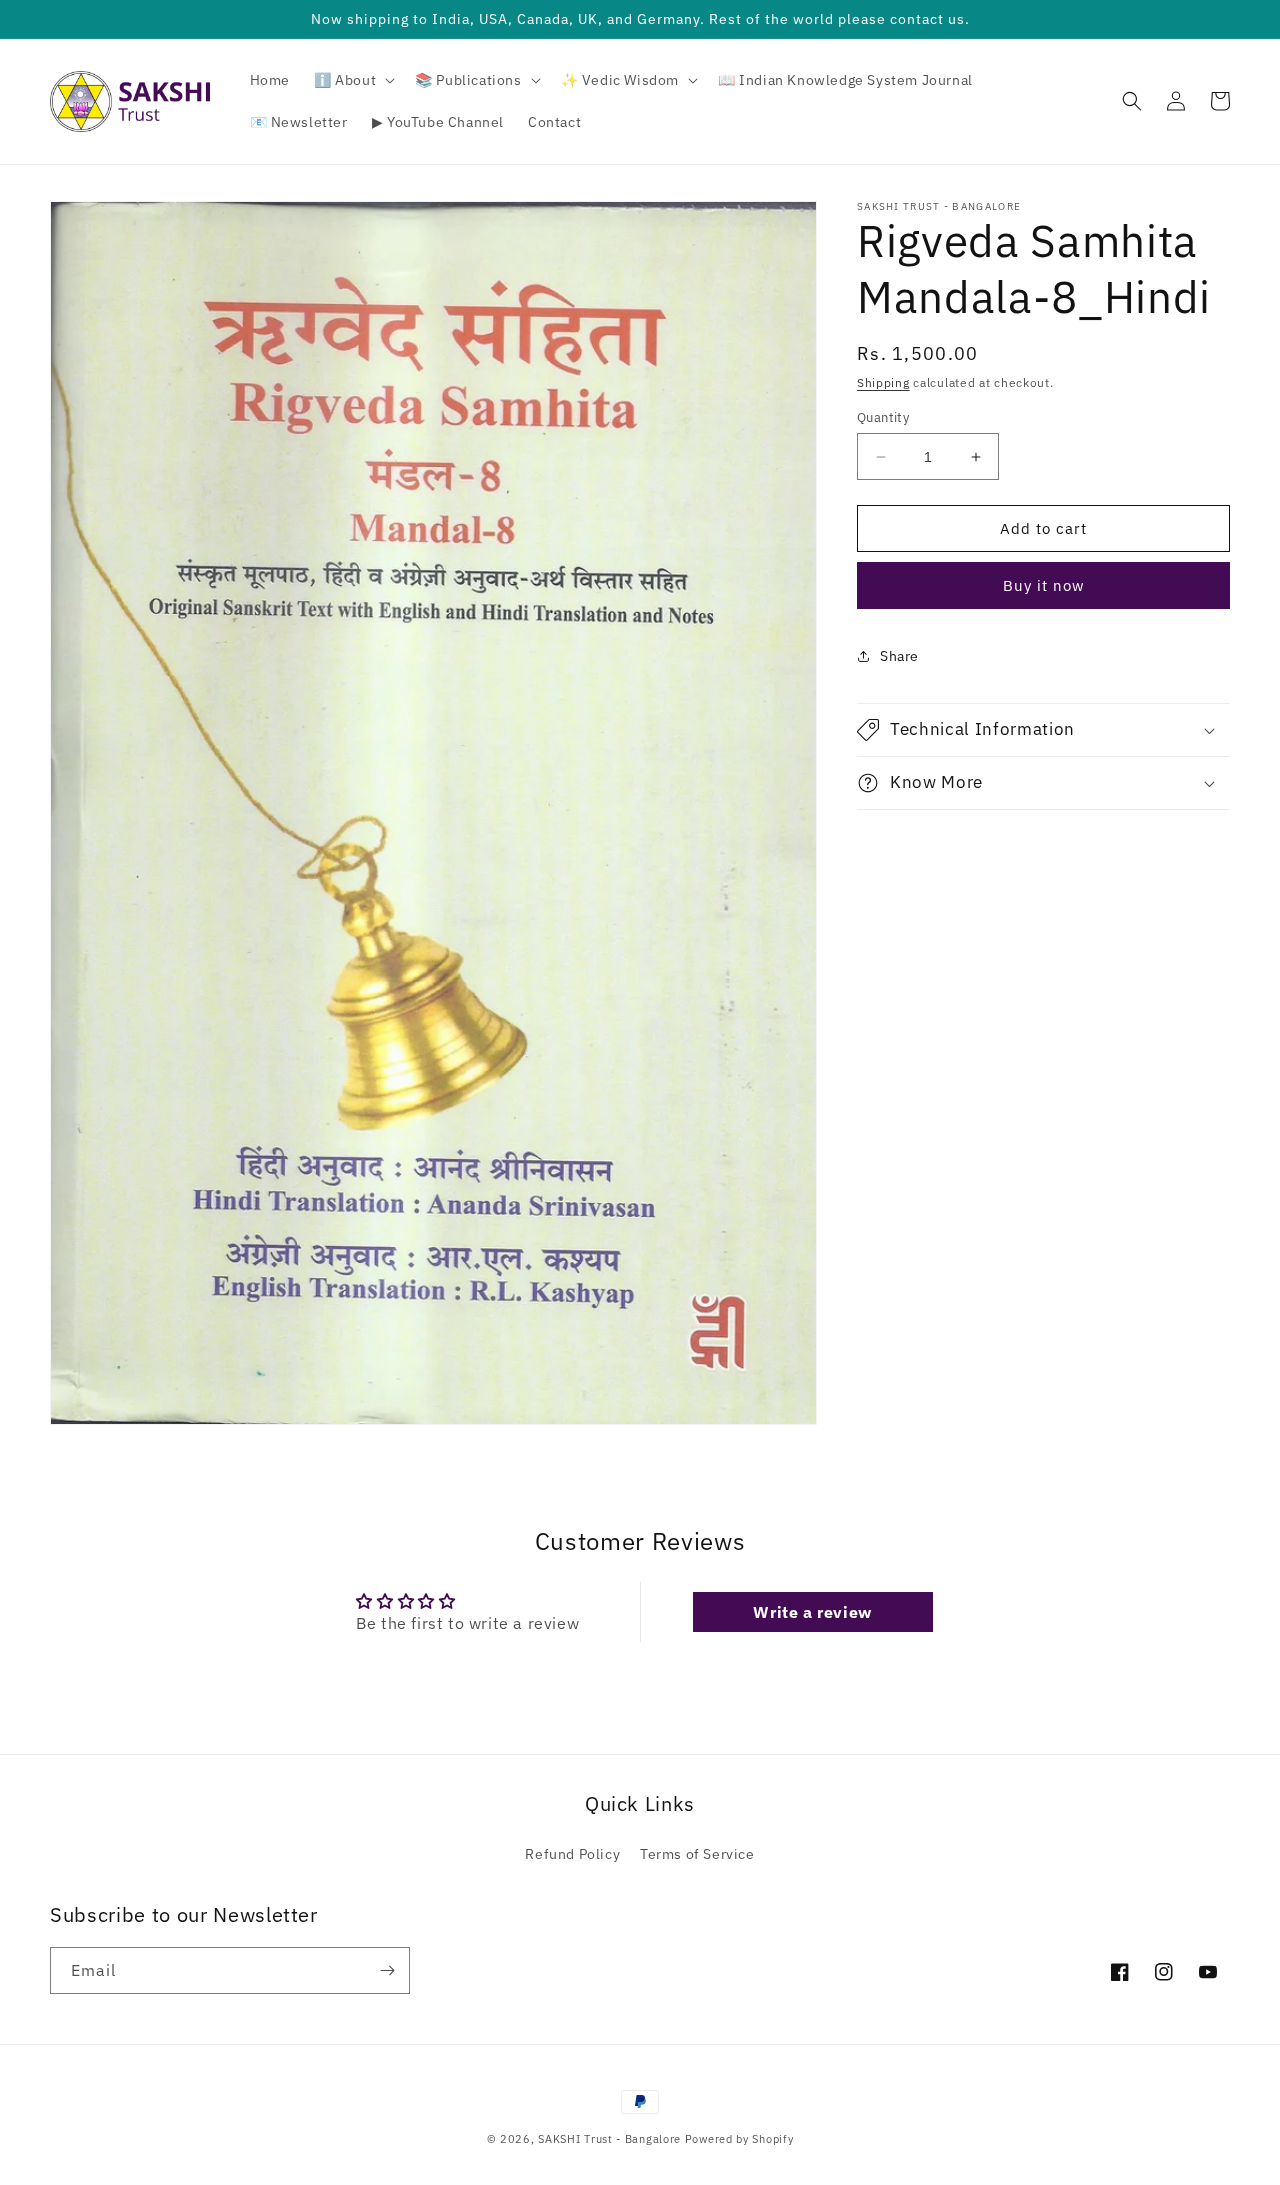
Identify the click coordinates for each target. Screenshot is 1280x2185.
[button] (352, 80)
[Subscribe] (387, 1970)
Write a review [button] (812, 1612)
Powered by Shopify (739, 2139)
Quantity (883, 417)
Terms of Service (697, 1854)
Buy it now (1044, 585)
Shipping (883, 382)
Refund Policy (572, 1854)
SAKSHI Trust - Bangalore (609, 2139)
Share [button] (899, 656)
